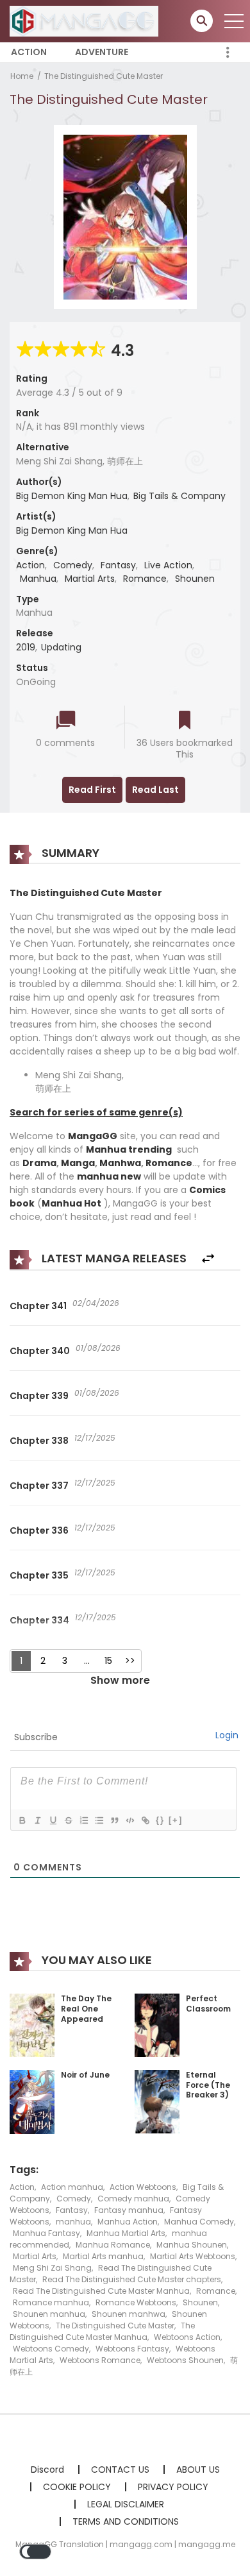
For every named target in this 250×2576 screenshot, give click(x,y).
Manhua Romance (113, 2245)
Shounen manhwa (129, 2314)
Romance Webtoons (136, 2302)
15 (108, 1661)
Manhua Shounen (192, 2245)
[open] (234, 21)
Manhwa (120, 1163)
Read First (92, 790)
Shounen (195, 579)
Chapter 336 (39, 1530)
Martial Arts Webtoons (193, 2256)
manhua (73, 2222)
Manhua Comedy (199, 2222)
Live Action (168, 565)
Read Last (155, 790)
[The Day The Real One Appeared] (32, 2025)
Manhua (38, 579)
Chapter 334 (39, 1620)
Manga (78, 1163)
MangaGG (93, 1136)
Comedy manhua (133, 2199)
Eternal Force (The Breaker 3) (208, 2085)
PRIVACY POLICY (173, 2487)
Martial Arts (90, 579)
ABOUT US (198, 2470)
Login (227, 1735)
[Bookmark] (185, 721)
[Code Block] (129, 1820)
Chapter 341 (38, 1306)
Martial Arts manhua (103, 2256)
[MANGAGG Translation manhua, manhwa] (84, 21)
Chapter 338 (39, 1441)
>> (130, 1661)
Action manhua (72, 2187)
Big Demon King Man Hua (72, 496)
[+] (176, 1820)
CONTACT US (120, 2470)
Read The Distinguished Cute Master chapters (132, 2279)
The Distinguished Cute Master (104, 76)
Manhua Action (128, 2222)
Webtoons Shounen (185, 2360)
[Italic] (37, 1820)
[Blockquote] (114, 1820)
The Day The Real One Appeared (86, 2008)
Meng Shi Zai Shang (52, 2268)
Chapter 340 (40, 1351)
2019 (26, 647)
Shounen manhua (49, 2314)
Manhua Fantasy (46, 2233)
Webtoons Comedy (51, 2349)
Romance (145, 579)
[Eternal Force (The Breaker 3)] (157, 2101)
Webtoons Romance (100, 2360)
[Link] (145, 1820)
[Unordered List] (99, 1820)
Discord (47, 2470)
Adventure (102, 52)
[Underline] (53, 1820)
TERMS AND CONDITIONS (126, 2521)
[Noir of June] (32, 2101)
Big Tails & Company (179, 496)
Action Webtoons (143, 2187)
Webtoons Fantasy (132, 2349)
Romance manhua (51, 2302)
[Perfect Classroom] (157, 2025)
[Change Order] (208, 1259)
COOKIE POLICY (77, 2487)
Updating (61, 647)
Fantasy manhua (129, 2210)
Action (29, 52)
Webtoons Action (187, 2337)
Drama (39, 1163)
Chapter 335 (39, 1575)
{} (160, 1820)
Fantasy (118, 565)
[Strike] (68, 1820)
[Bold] (22, 1820)
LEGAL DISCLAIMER (126, 2504)
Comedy (73, 565)
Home (22, 76)
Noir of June (85, 2075)
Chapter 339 (39, 1396)
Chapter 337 (39, 1486)
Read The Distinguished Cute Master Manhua (101, 2291)
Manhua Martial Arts (126, 2233)
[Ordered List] (83, 1820)
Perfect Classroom (208, 2004)
